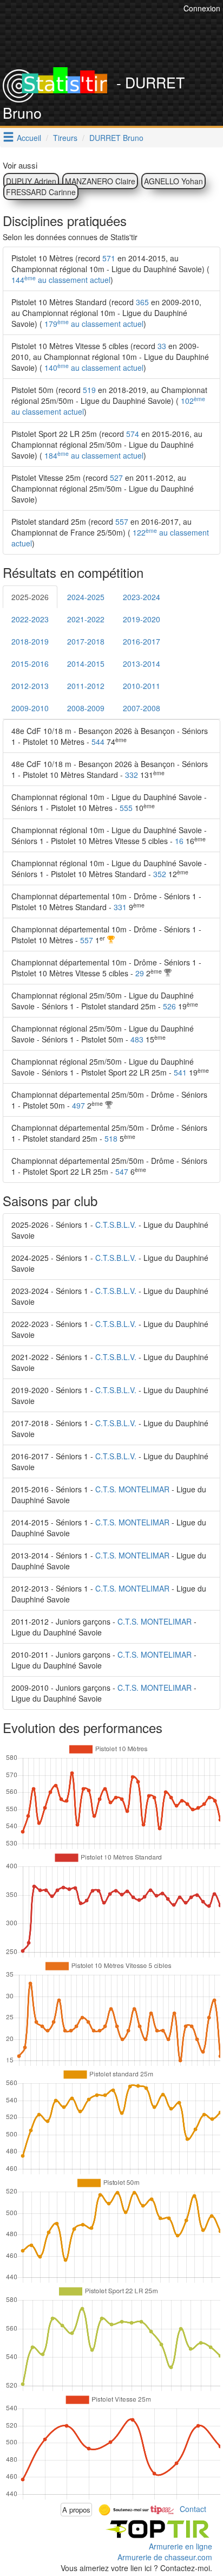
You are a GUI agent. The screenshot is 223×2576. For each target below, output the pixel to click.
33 (162, 346)
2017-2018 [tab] (86, 641)
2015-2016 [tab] (30, 664)
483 (137, 1039)
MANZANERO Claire (100, 181)
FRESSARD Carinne (41, 192)
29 (140, 973)
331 (120, 907)
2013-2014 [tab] (142, 664)
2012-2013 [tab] (30, 686)
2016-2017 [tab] (142, 641)
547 (122, 1171)
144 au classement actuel (61, 280)
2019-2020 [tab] (142, 619)
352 (160, 874)
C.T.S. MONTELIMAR (132, 1489)
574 (133, 434)
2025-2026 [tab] (30, 597)
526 (169, 1006)
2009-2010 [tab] (30, 708)
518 (111, 1138)
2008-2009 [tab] (86, 708)
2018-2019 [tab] (30, 641)
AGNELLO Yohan (173, 181)
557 (122, 521)
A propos (76, 2510)
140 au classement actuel (93, 368)
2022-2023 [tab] (30, 619)
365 (142, 302)
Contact (193, 2508)
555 (126, 808)
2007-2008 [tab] (142, 708)
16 (179, 841)
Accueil (29, 138)
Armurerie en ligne (181, 2546)
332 (132, 775)
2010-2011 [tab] (142, 686)
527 (116, 478)
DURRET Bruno (116, 138)
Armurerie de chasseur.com (165, 2557)
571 (109, 258)
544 (98, 742)
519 (89, 390)
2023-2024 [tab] (142, 597)
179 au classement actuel (93, 324)
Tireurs (65, 138)
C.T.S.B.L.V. (116, 1225)
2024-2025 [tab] (86, 597)
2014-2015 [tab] (86, 664)
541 (180, 1072)
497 (78, 1105)
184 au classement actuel (93, 455)
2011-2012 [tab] (86, 686)
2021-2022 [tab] (86, 619)
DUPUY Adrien (31, 181)
